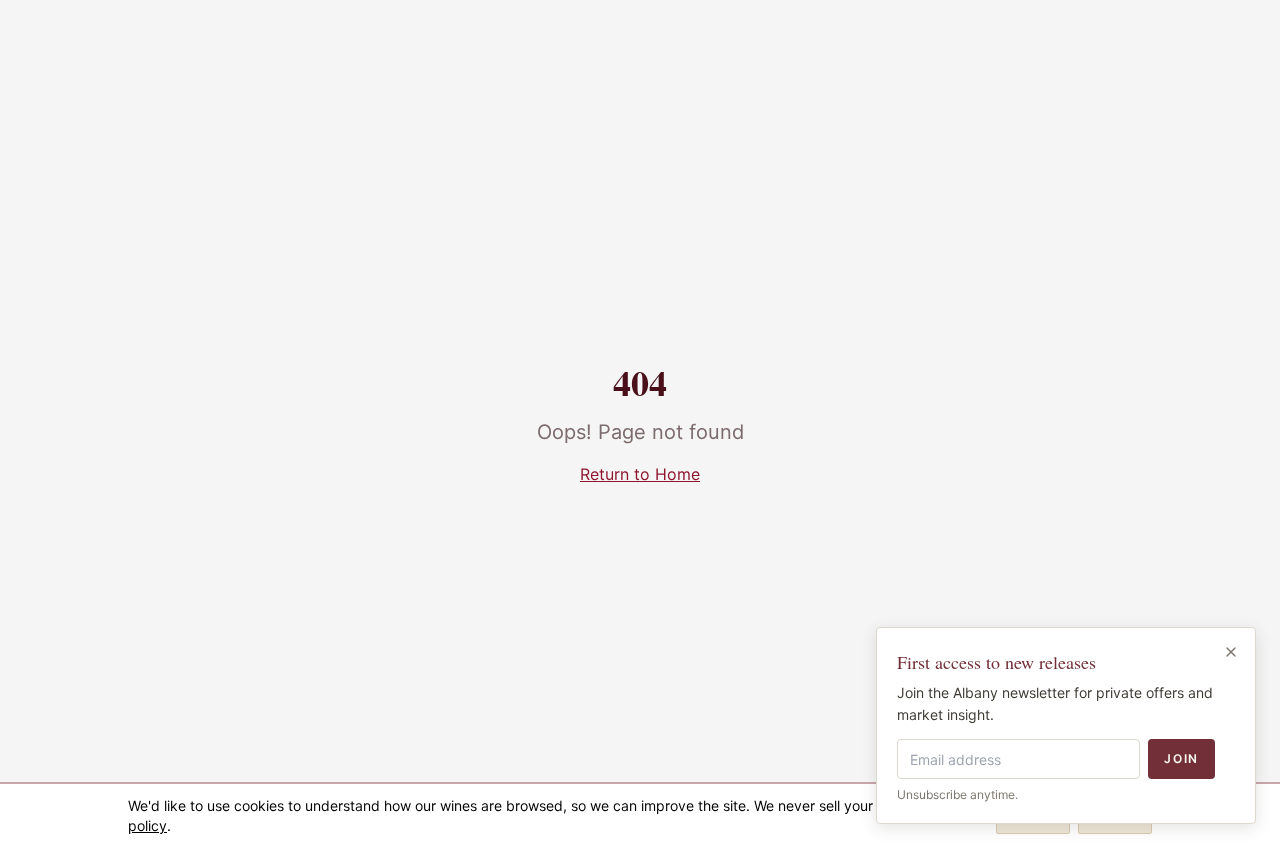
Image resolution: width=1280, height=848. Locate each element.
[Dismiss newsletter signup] (1231, 652)
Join (1181, 758)
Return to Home (640, 474)
